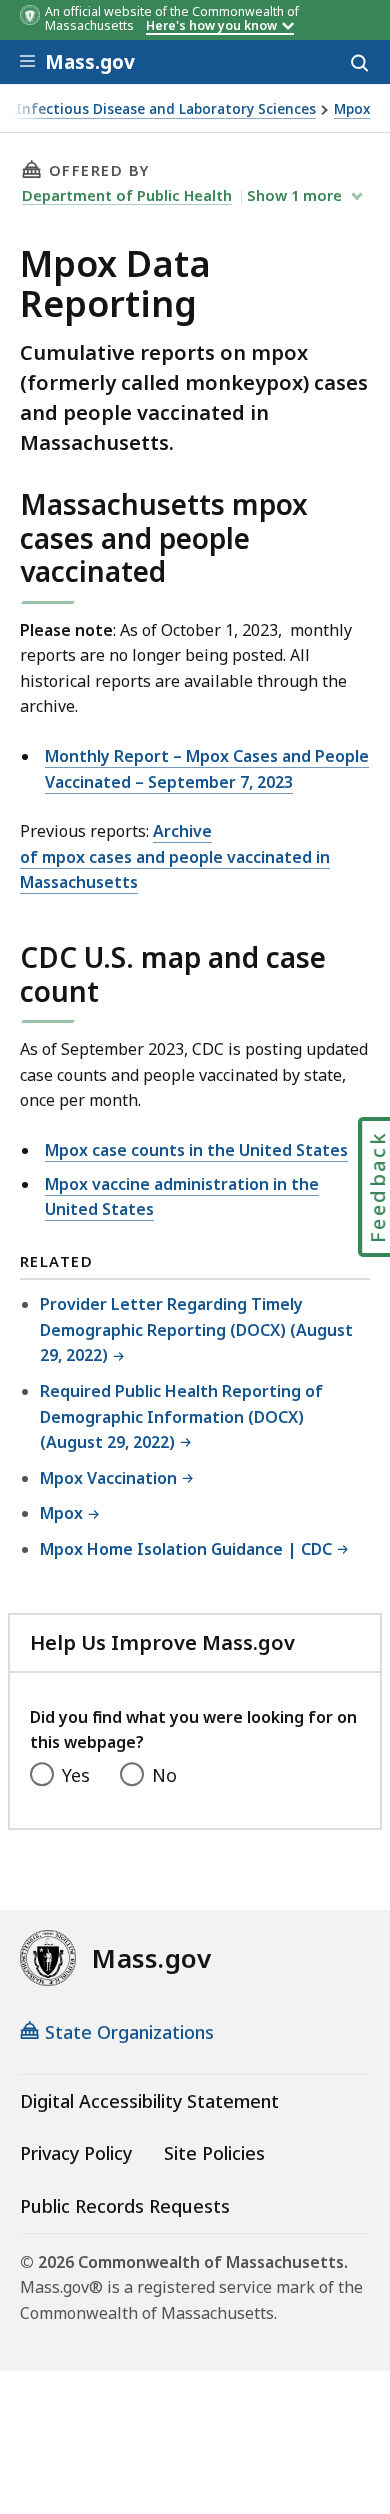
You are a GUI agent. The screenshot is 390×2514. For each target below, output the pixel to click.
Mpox (352, 109)
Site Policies (214, 2153)
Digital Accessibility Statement (149, 2101)
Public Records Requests (125, 2206)
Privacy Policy (76, 2153)
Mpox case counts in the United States (196, 1150)
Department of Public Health (127, 195)
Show (294, 195)
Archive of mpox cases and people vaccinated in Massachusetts (175, 856)
